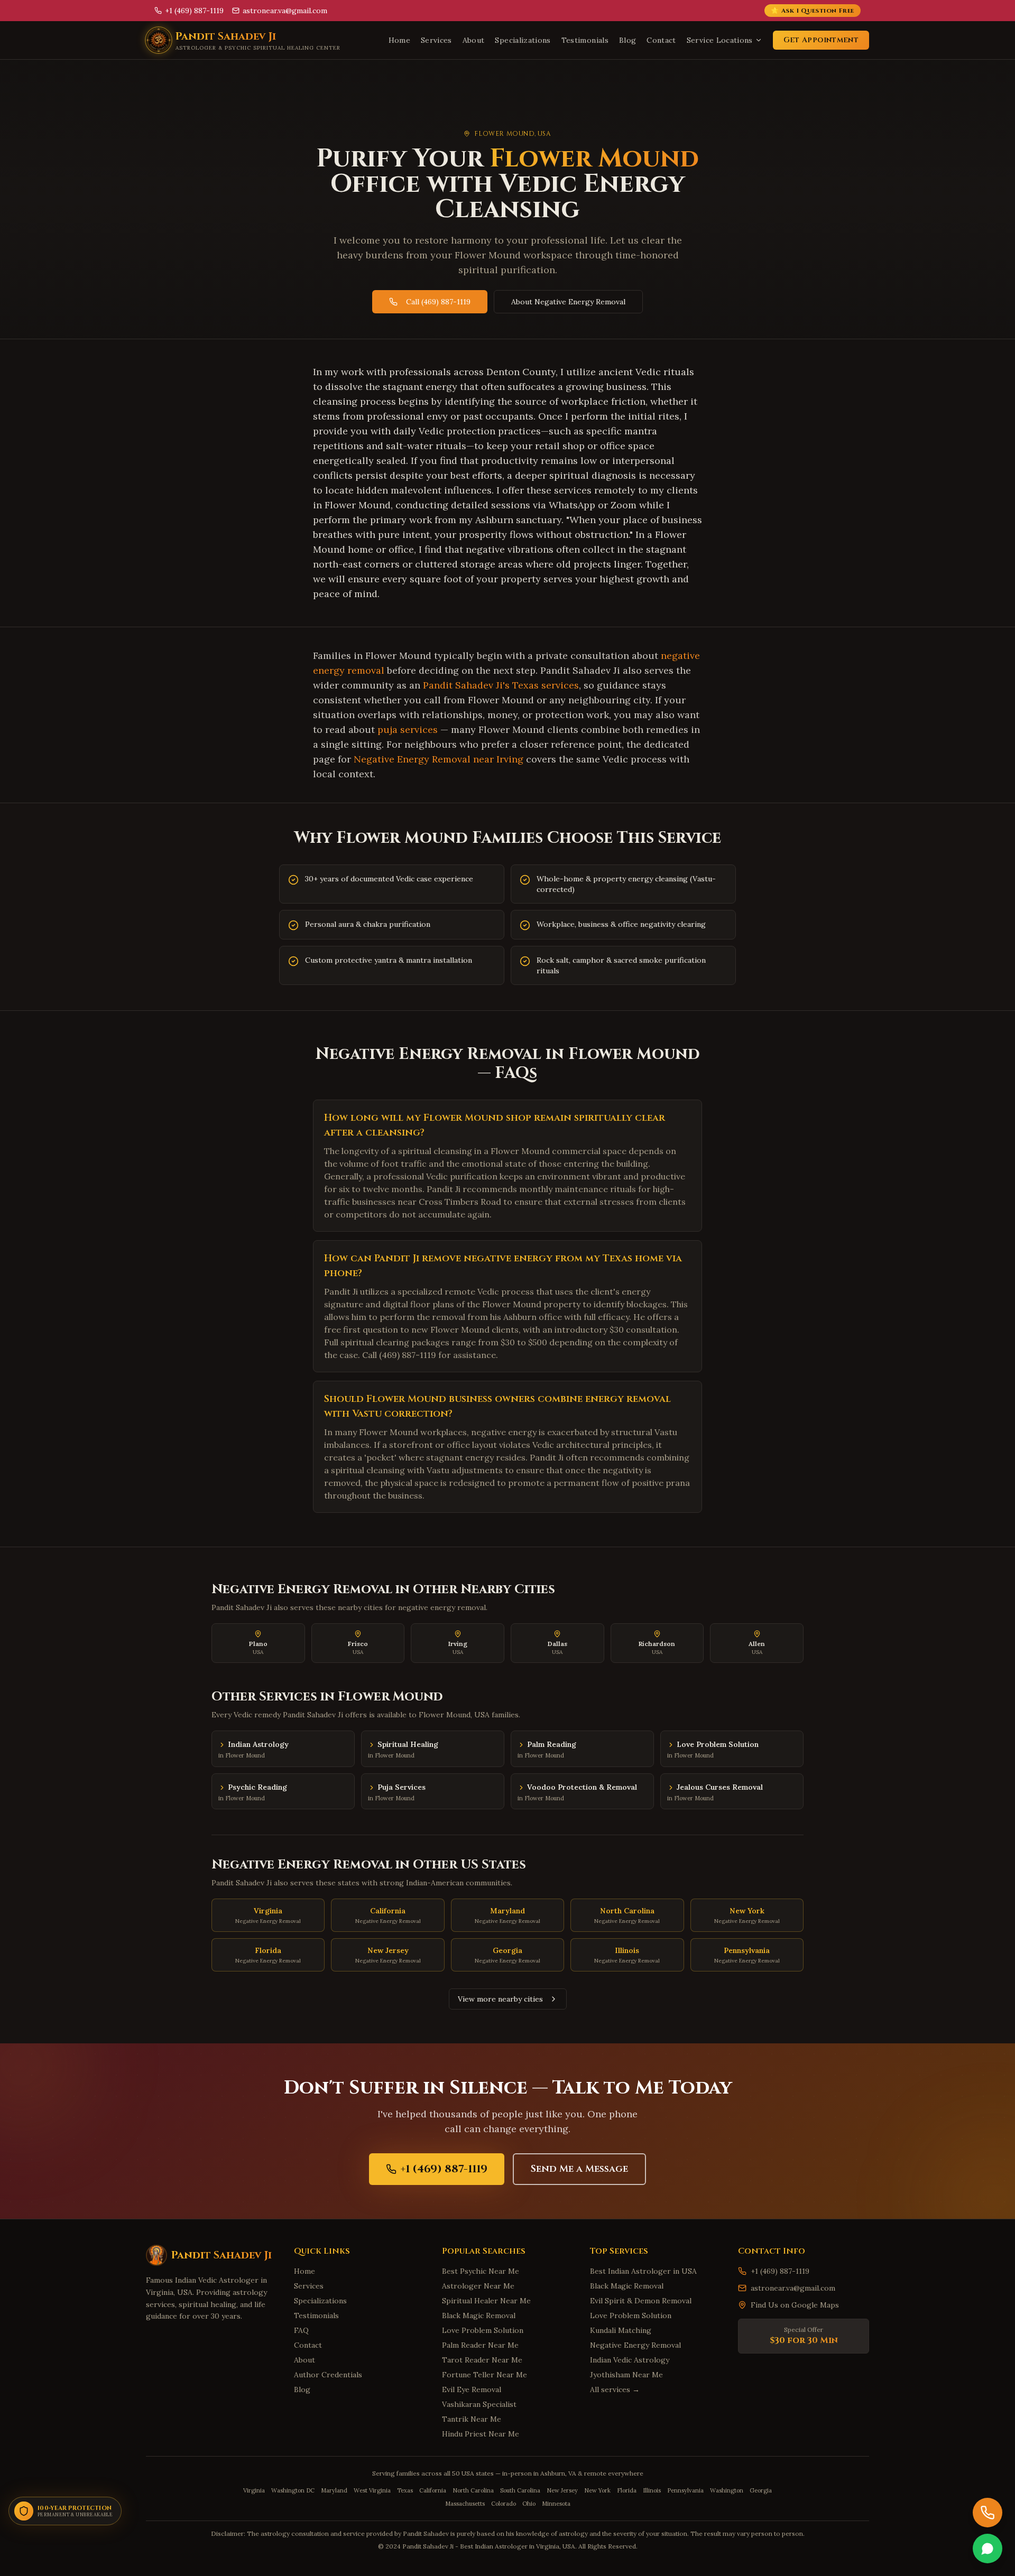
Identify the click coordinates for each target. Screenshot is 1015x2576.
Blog (628, 40)
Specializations (523, 40)
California (433, 2490)
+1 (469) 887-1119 (444, 2169)
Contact (661, 40)
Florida (627, 2490)
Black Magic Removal (479, 2315)
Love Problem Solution (483, 2330)
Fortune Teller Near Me (485, 2375)
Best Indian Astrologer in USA (643, 2271)
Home (399, 40)
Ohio (529, 2504)
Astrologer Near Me (478, 2286)
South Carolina (520, 2490)
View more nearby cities (500, 1999)
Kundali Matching (621, 2330)
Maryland (334, 2490)
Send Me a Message (579, 2169)
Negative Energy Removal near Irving (439, 759)
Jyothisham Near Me (626, 2375)
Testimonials (585, 40)
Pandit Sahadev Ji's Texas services (501, 685)
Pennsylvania (685, 2490)
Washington (727, 2490)
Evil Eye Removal (472, 2389)
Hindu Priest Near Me (481, 2434)
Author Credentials (328, 2375)
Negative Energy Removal (635, 2345)
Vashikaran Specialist (479, 2404)
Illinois (652, 2490)
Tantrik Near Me (472, 2419)
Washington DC (293, 2490)
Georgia (761, 2490)
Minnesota (556, 2504)
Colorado (504, 2504)
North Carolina (473, 2490)
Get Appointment (821, 40)
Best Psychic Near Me (481, 2271)
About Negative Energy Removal (568, 302)
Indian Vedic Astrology (630, 2360)
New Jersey (562, 2490)
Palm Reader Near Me (480, 2345)
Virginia (254, 2490)
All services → (615, 2389)
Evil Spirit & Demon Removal (641, 2301)
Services (436, 40)
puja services (408, 729)
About (474, 40)
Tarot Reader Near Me (482, 2360)
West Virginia (372, 2490)
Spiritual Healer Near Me (486, 2301)
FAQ (301, 2330)
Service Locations (720, 40)
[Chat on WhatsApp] (988, 2549)
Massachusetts (465, 2504)
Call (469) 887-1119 (438, 302)
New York (597, 2490)
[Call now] (988, 2513)
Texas (405, 2490)
